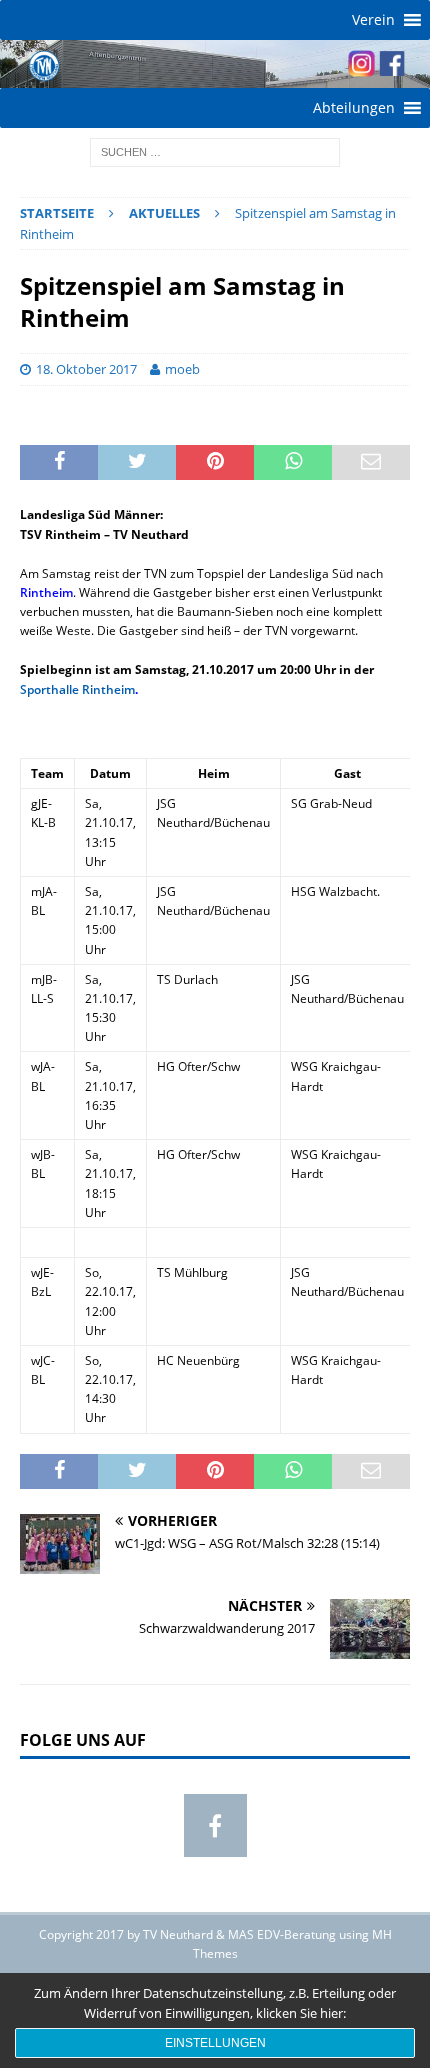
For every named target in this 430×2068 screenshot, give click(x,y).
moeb (182, 369)
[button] (373, 20)
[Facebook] (215, 1825)
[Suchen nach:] (215, 150)
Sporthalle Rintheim (77, 689)
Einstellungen (215, 2043)
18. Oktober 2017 (86, 369)
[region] (215, 64)
